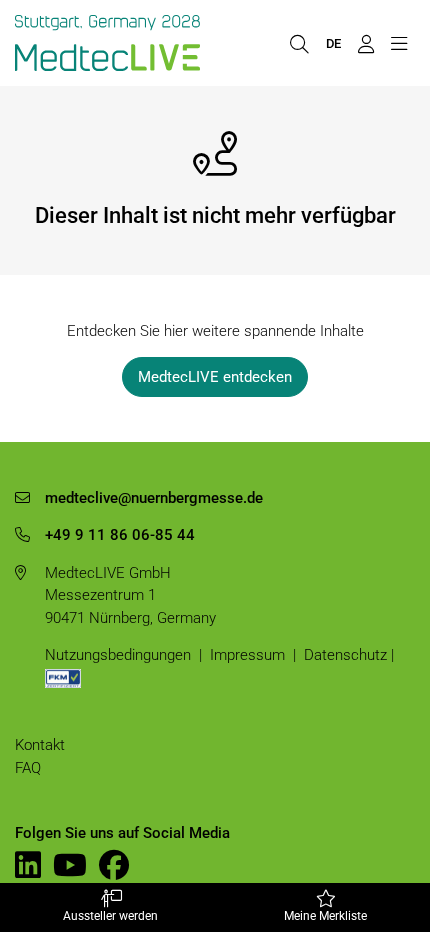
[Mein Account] (365, 43)
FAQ (28, 768)
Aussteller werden (110, 916)
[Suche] (299, 43)
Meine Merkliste (325, 916)
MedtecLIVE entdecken (215, 377)
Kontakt (40, 745)
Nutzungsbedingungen (118, 655)
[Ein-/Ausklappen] (398, 43)
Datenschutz (345, 655)
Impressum (247, 655)
